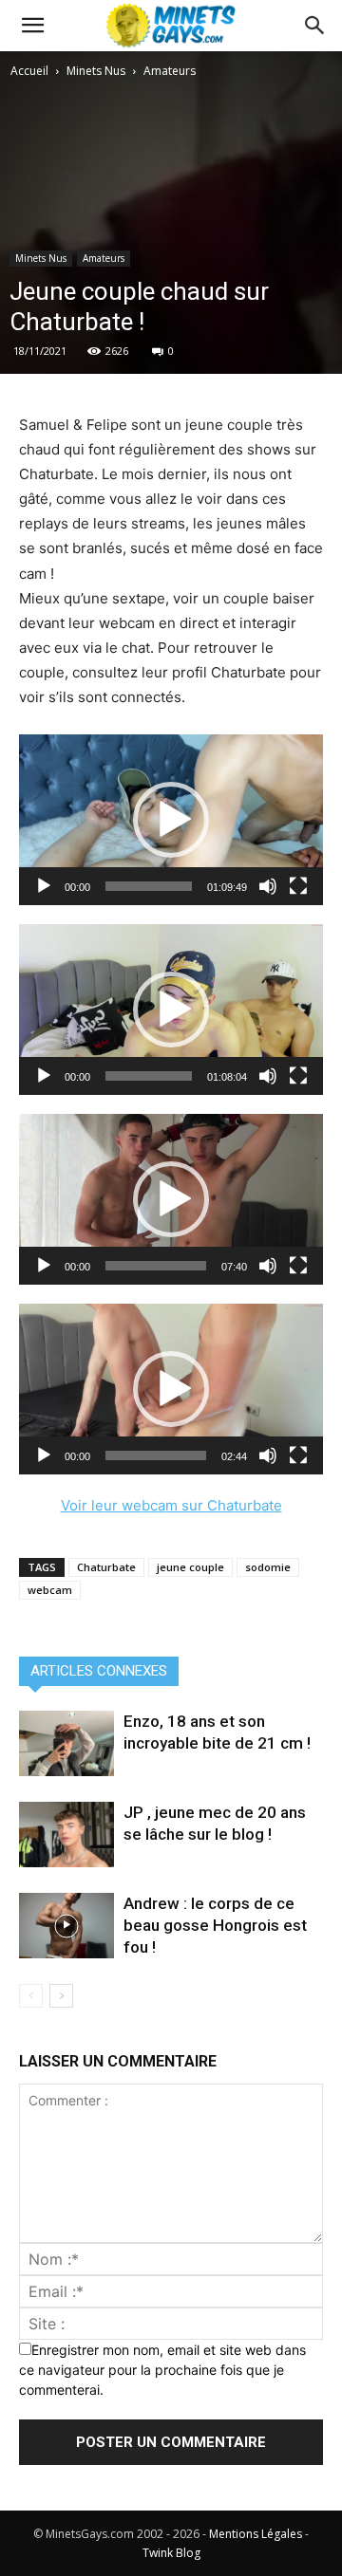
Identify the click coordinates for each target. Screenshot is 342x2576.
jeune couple (190, 1567)
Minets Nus (96, 71)
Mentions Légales (256, 2534)
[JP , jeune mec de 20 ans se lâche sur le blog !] (66, 1835)
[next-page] (61, 1996)
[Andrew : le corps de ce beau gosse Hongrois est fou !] (66, 1926)
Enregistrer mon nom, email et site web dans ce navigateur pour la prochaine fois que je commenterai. (162, 2370)
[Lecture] (44, 886)
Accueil (29, 71)
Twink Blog (171, 2553)
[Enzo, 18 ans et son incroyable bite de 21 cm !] (66, 1743)
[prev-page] (31, 1996)
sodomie (268, 1567)
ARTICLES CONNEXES (99, 1671)
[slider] (149, 886)
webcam (50, 1590)
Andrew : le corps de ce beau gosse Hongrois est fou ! (215, 1925)
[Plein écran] (298, 886)
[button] (315, 26)
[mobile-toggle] (32, 26)
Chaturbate (106, 1567)
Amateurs (170, 71)
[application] (171, 820)
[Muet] (268, 886)
